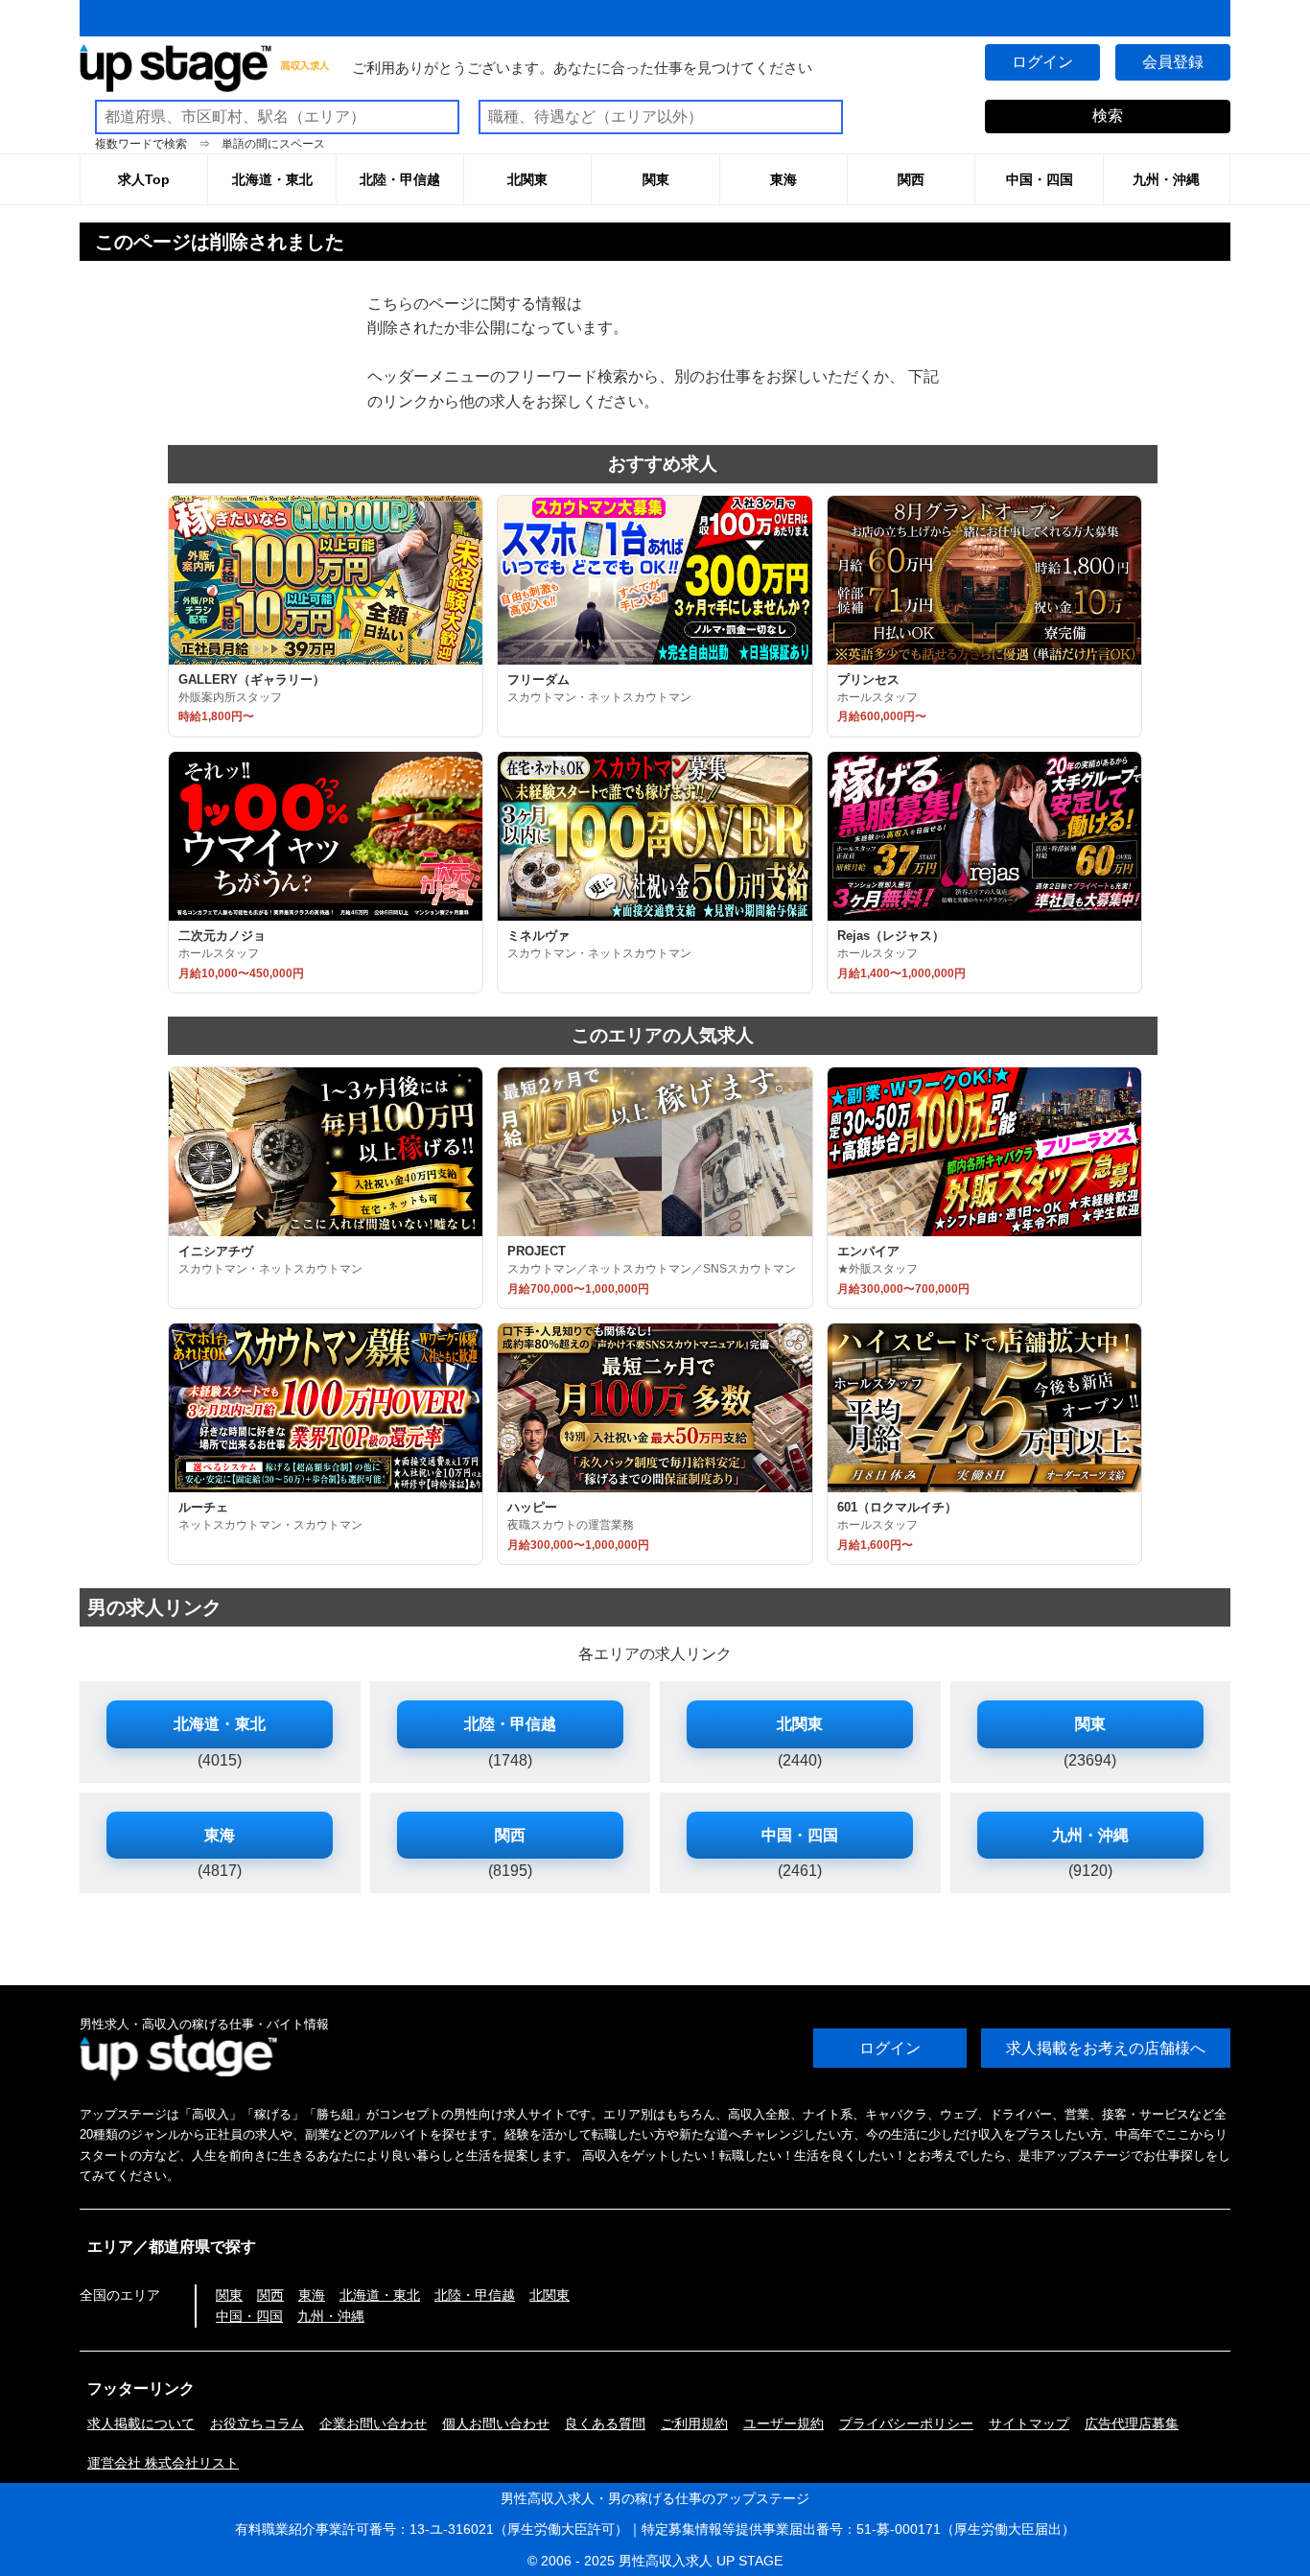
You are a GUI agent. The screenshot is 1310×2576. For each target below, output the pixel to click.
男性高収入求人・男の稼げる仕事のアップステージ (655, 2498)
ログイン (1042, 62)
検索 (1108, 116)
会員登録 (1173, 62)
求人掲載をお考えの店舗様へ (1106, 2048)
